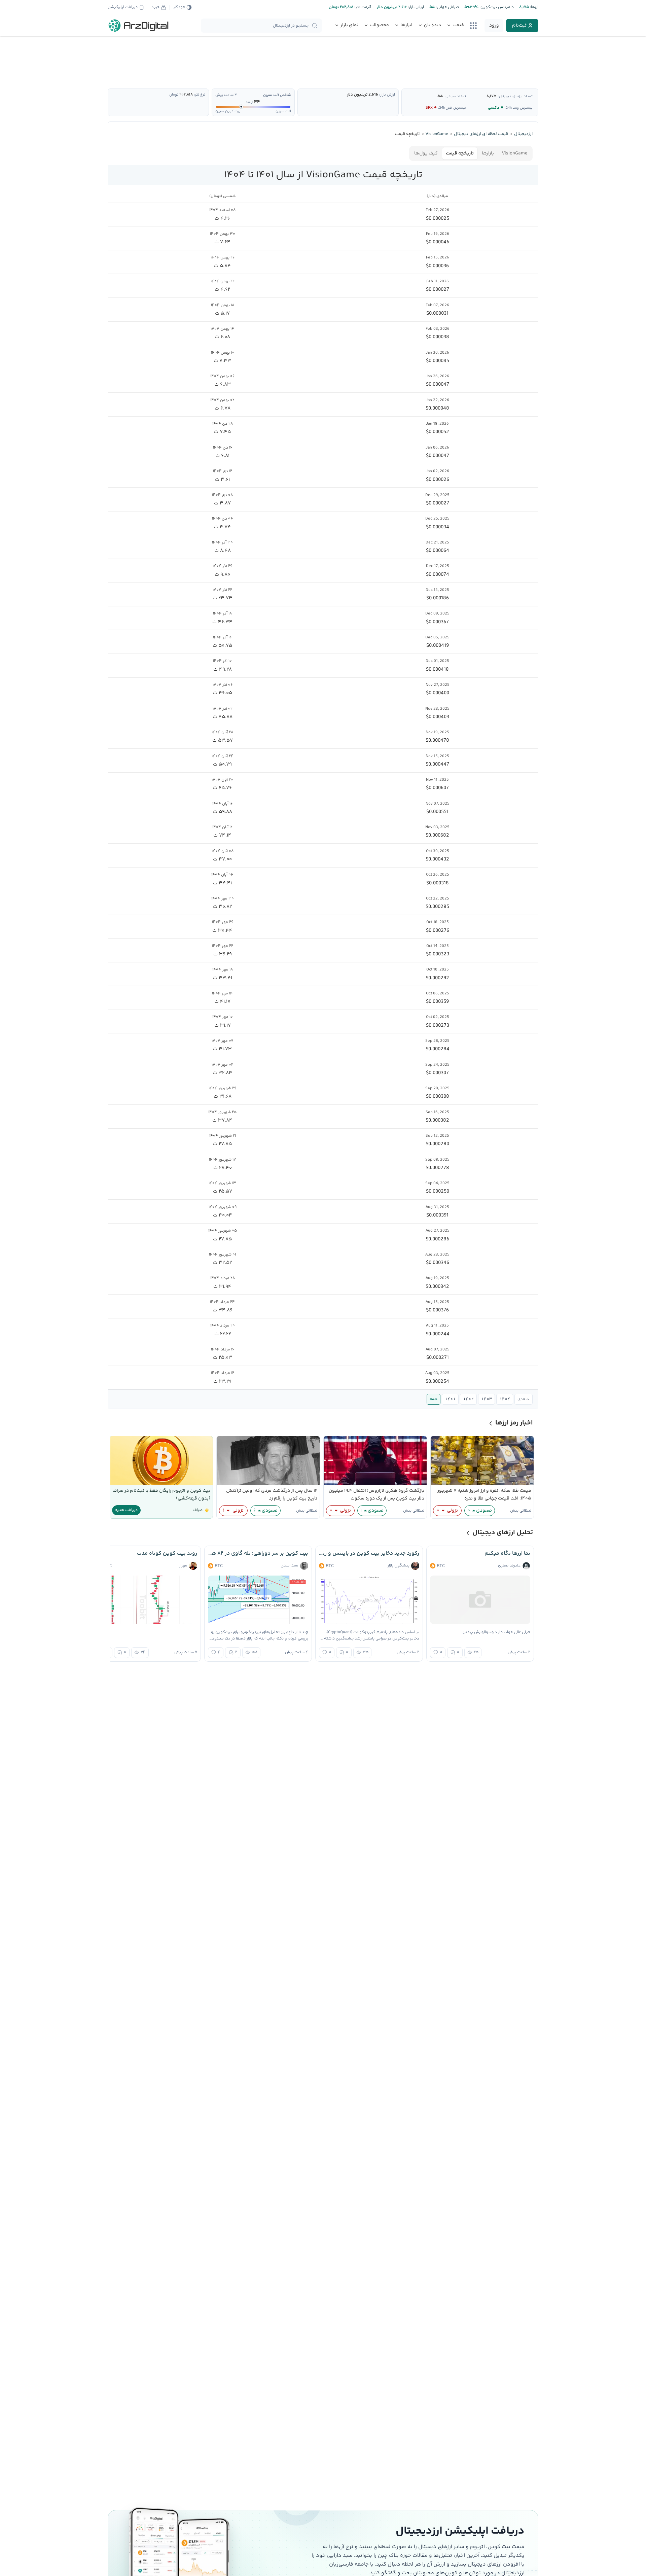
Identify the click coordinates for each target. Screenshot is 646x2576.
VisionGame (515, 153)
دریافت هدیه (126, 1510)
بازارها (488, 153)
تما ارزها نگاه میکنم (507, 1554)
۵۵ (440, 96)
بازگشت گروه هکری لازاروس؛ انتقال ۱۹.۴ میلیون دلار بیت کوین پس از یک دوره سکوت (376, 1495)
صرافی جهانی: (447, 7)
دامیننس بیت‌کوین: (496, 7)
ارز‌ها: (534, 7)
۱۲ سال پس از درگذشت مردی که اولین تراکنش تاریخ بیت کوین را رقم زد (272, 1495)
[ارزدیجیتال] (139, 26)
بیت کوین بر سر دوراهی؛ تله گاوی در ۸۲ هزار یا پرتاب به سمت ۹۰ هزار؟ (258, 1554)
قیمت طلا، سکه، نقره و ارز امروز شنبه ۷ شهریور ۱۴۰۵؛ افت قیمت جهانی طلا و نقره (484, 1495)
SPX (429, 108)
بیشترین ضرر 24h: (452, 108)
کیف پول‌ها (426, 153)
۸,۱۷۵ (491, 96)
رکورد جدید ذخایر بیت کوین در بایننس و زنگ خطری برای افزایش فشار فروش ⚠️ (369, 1554)
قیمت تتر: (362, 7)
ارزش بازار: (415, 7)
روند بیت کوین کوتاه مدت (167, 1554)
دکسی (494, 108)
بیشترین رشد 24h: (519, 108)
